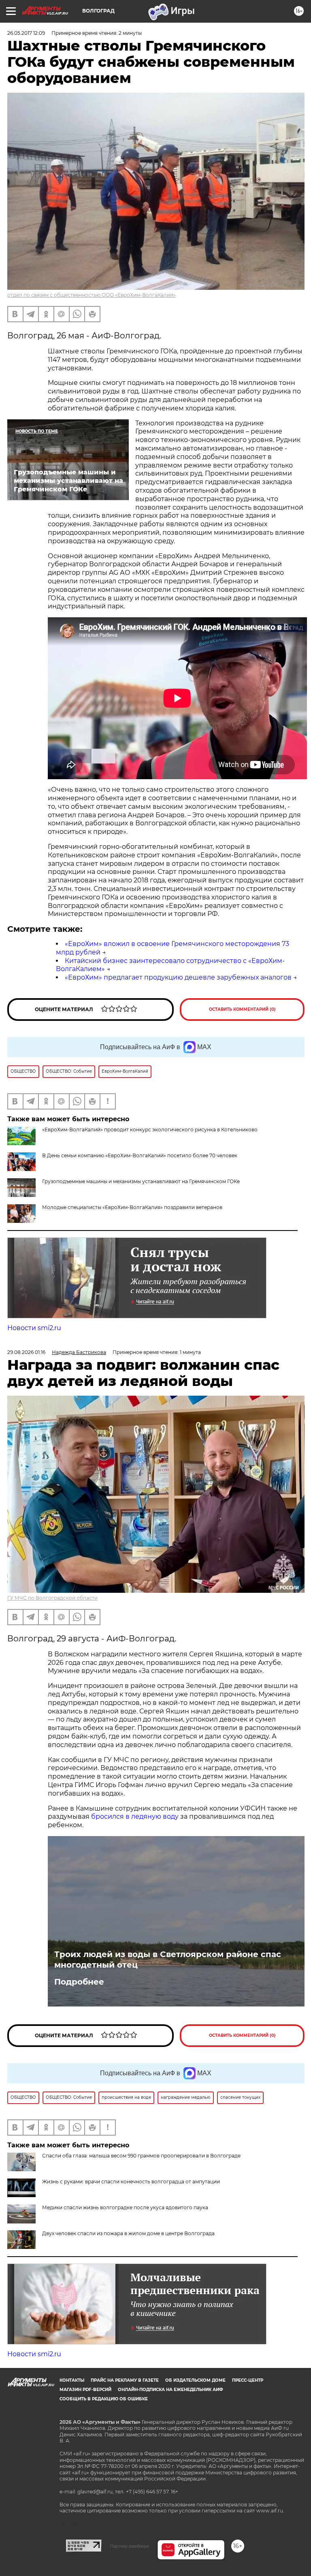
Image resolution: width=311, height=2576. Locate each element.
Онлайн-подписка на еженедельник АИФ (170, 2390)
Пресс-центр (248, 2380)
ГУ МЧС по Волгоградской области (52, 1598)
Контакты (72, 2380)
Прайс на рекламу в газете (125, 2380)
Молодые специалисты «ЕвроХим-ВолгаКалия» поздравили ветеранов (132, 1207)
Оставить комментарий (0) (242, 1009)
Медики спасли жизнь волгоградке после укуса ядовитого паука (125, 2207)
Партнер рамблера (129, 2546)
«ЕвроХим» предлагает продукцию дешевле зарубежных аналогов (178, 977)
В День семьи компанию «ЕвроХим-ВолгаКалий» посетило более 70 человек (140, 1155)
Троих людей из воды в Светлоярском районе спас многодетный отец (168, 1960)
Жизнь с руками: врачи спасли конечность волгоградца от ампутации (131, 2182)
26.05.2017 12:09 (26, 33)
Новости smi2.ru (34, 1328)
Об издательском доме (195, 2380)
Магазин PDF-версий (85, 2390)
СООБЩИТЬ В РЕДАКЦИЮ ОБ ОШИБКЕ (104, 2399)
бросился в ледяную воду (135, 1816)
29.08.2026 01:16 (26, 1352)
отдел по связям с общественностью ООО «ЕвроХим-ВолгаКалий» (92, 295)
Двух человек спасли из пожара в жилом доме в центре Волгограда (128, 2233)
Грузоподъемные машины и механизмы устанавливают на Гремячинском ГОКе (141, 1181)
